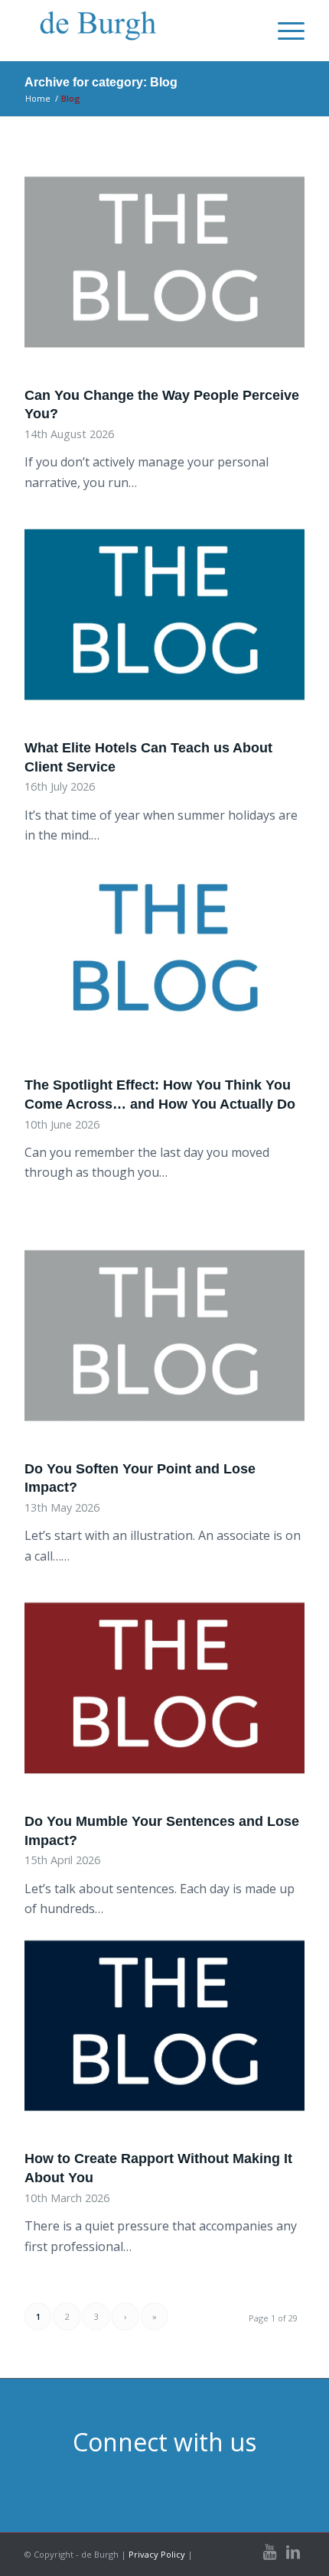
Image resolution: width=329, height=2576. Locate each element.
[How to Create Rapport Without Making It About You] (164, 2032)
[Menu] (283, 31)
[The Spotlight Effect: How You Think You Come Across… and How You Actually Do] (164, 959)
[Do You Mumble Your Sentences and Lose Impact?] (164, 1694)
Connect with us (164, 2442)
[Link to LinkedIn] (293, 2552)
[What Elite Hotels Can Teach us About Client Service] (164, 621)
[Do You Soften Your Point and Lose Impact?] (164, 1342)
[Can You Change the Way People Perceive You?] (164, 268)
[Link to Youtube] (270, 2552)
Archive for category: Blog (101, 82)
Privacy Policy (157, 2554)
